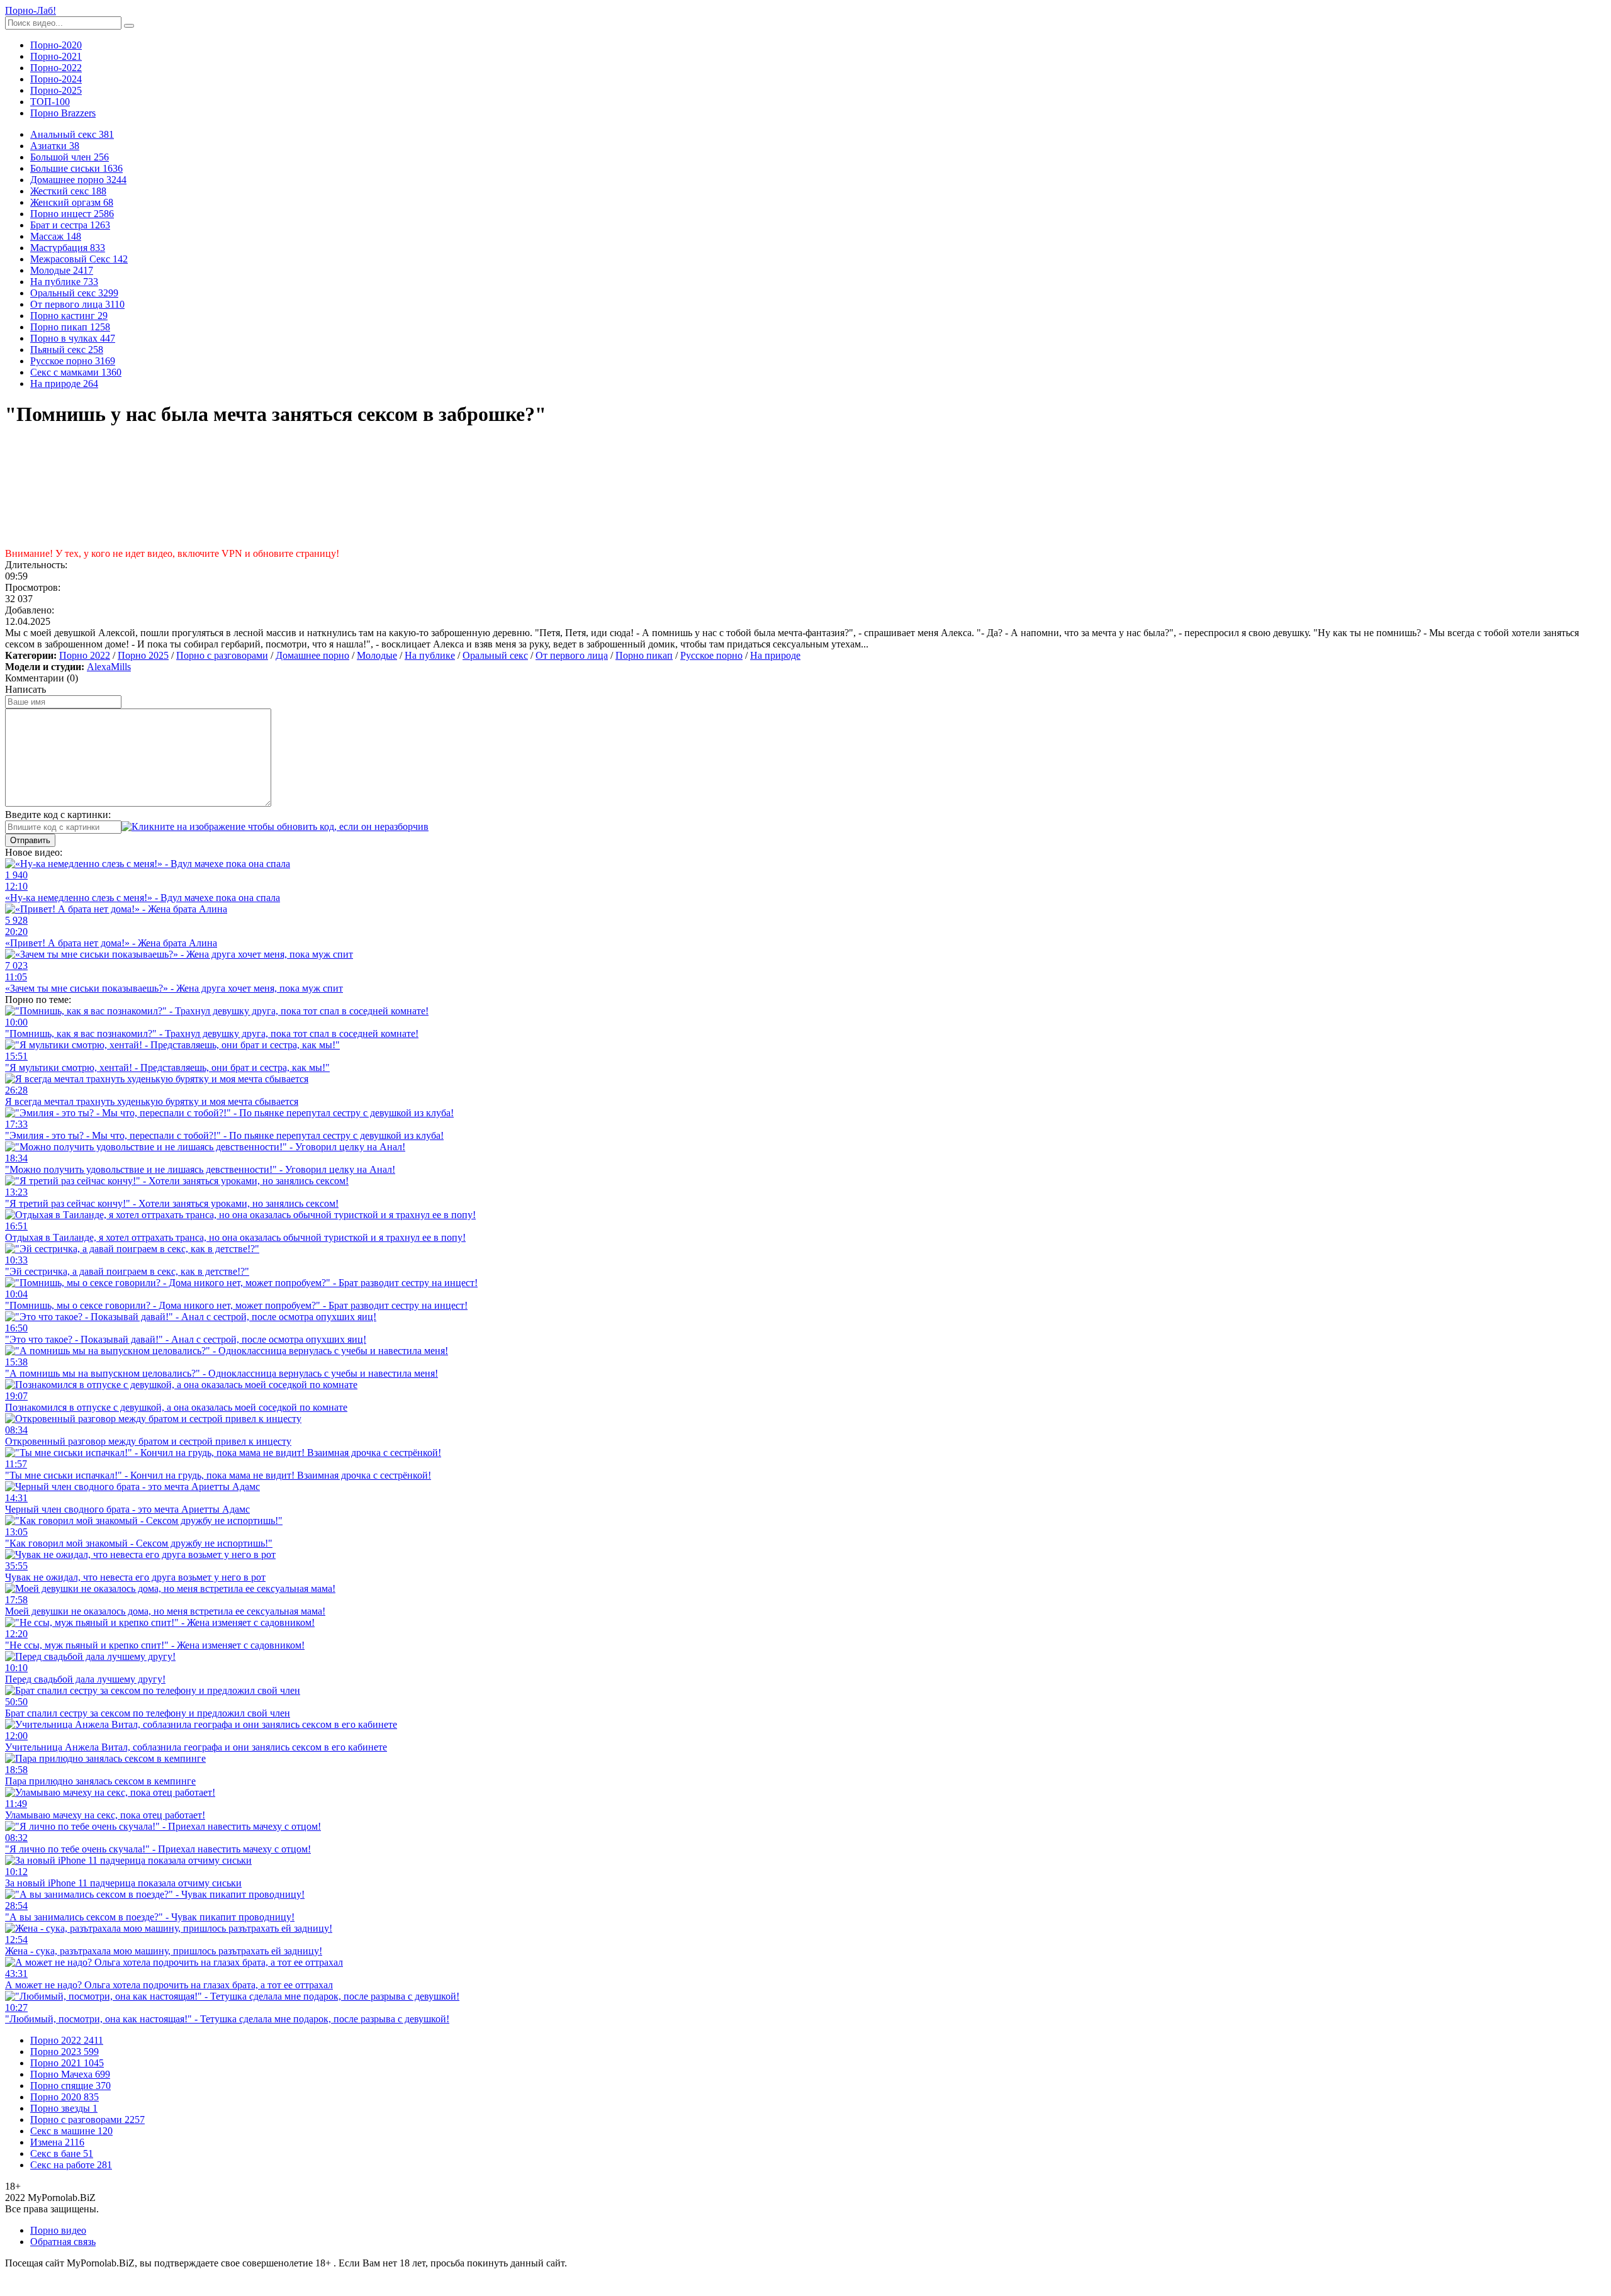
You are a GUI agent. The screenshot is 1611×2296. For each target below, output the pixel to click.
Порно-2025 (56, 90)
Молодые (377, 655)
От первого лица (572, 655)
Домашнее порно (312, 655)
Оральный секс (495, 655)
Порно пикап (644, 655)
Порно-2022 (56, 68)
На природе (775, 655)
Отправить (30, 840)
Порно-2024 (56, 79)
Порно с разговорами (222, 655)
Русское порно (711, 655)
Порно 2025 (143, 655)
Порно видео (58, 2230)
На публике (430, 655)
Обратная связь (63, 2242)
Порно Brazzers (63, 113)
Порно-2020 (56, 45)
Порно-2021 (56, 56)
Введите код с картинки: (58, 815)
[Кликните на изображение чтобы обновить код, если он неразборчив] (275, 826)
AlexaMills (109, 667)
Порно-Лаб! (31, 10)
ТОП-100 (50, 102)
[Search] (129, 26)
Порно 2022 (85, 655)
